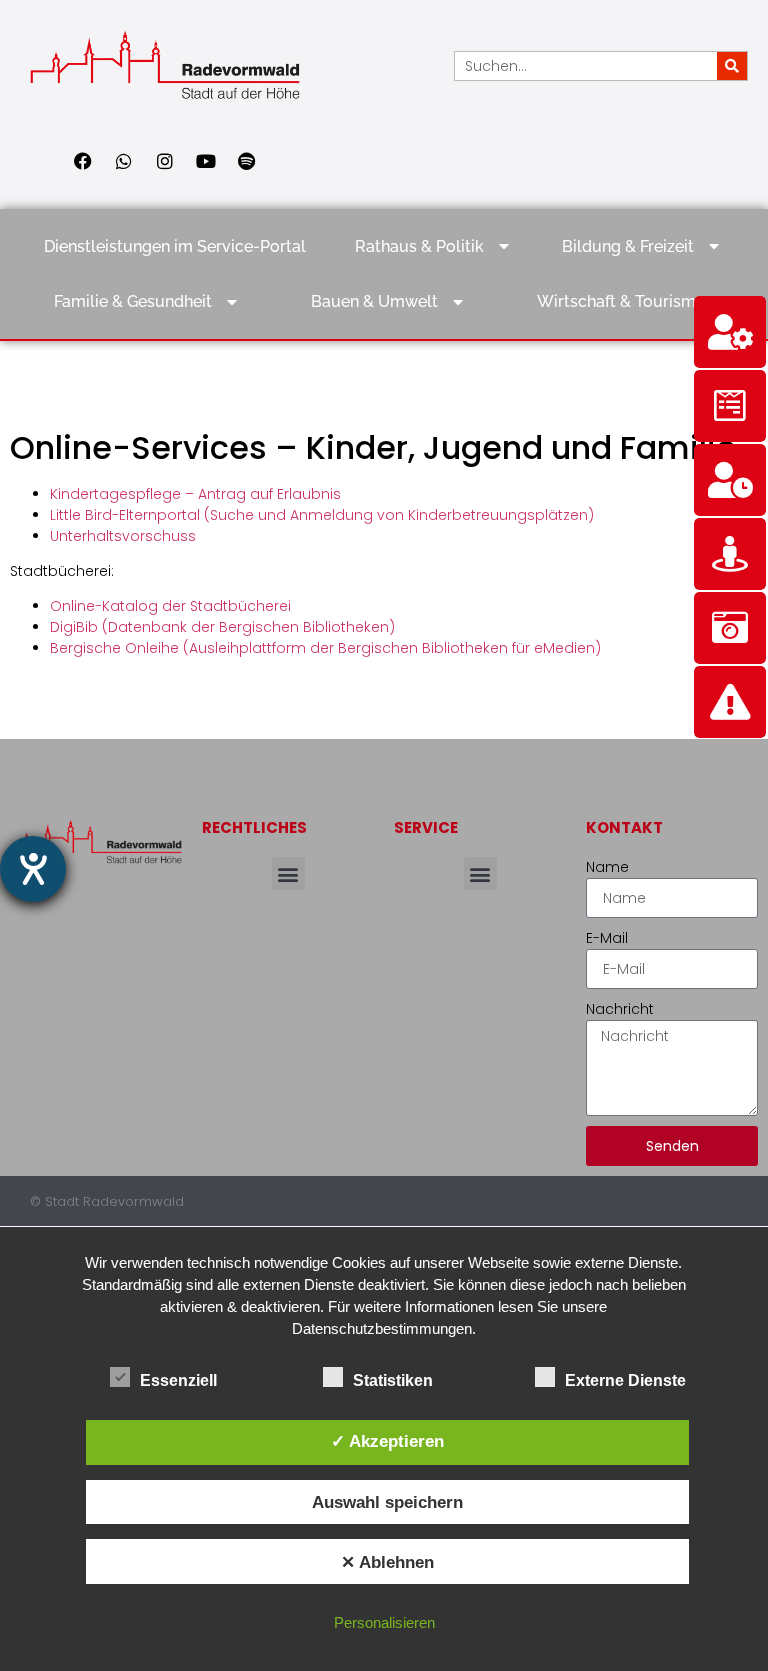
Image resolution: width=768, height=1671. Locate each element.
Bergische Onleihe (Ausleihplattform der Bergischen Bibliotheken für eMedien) (325, 648)
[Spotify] (247, 161)
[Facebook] (83, 161)
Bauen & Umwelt (374, 301)
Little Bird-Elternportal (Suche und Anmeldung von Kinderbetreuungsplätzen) (322, 515)
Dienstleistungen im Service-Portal (175, 246)
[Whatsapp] (124, 161)
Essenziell (178, 1380)
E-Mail (607, 938)
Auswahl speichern (387, 1502)
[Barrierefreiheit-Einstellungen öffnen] (33, 869)
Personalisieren (384, 1622)
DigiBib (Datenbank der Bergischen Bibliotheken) (222, 627)
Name (607, 867)
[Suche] (732, 66)
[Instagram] (165, 161)
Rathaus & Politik (419, 246)
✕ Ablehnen (387, 1562)
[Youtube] (206, 161)
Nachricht (620, 1009)
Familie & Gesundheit (133, 301)
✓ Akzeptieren (387, 1441)
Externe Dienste (625, 1380)
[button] (288, 873)
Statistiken (393, 1380)
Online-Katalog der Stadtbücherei (170, 606)
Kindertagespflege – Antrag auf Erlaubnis (195, 494)
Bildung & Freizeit (628, 246)
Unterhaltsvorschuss (123, 536)
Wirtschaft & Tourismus (625, 301)
